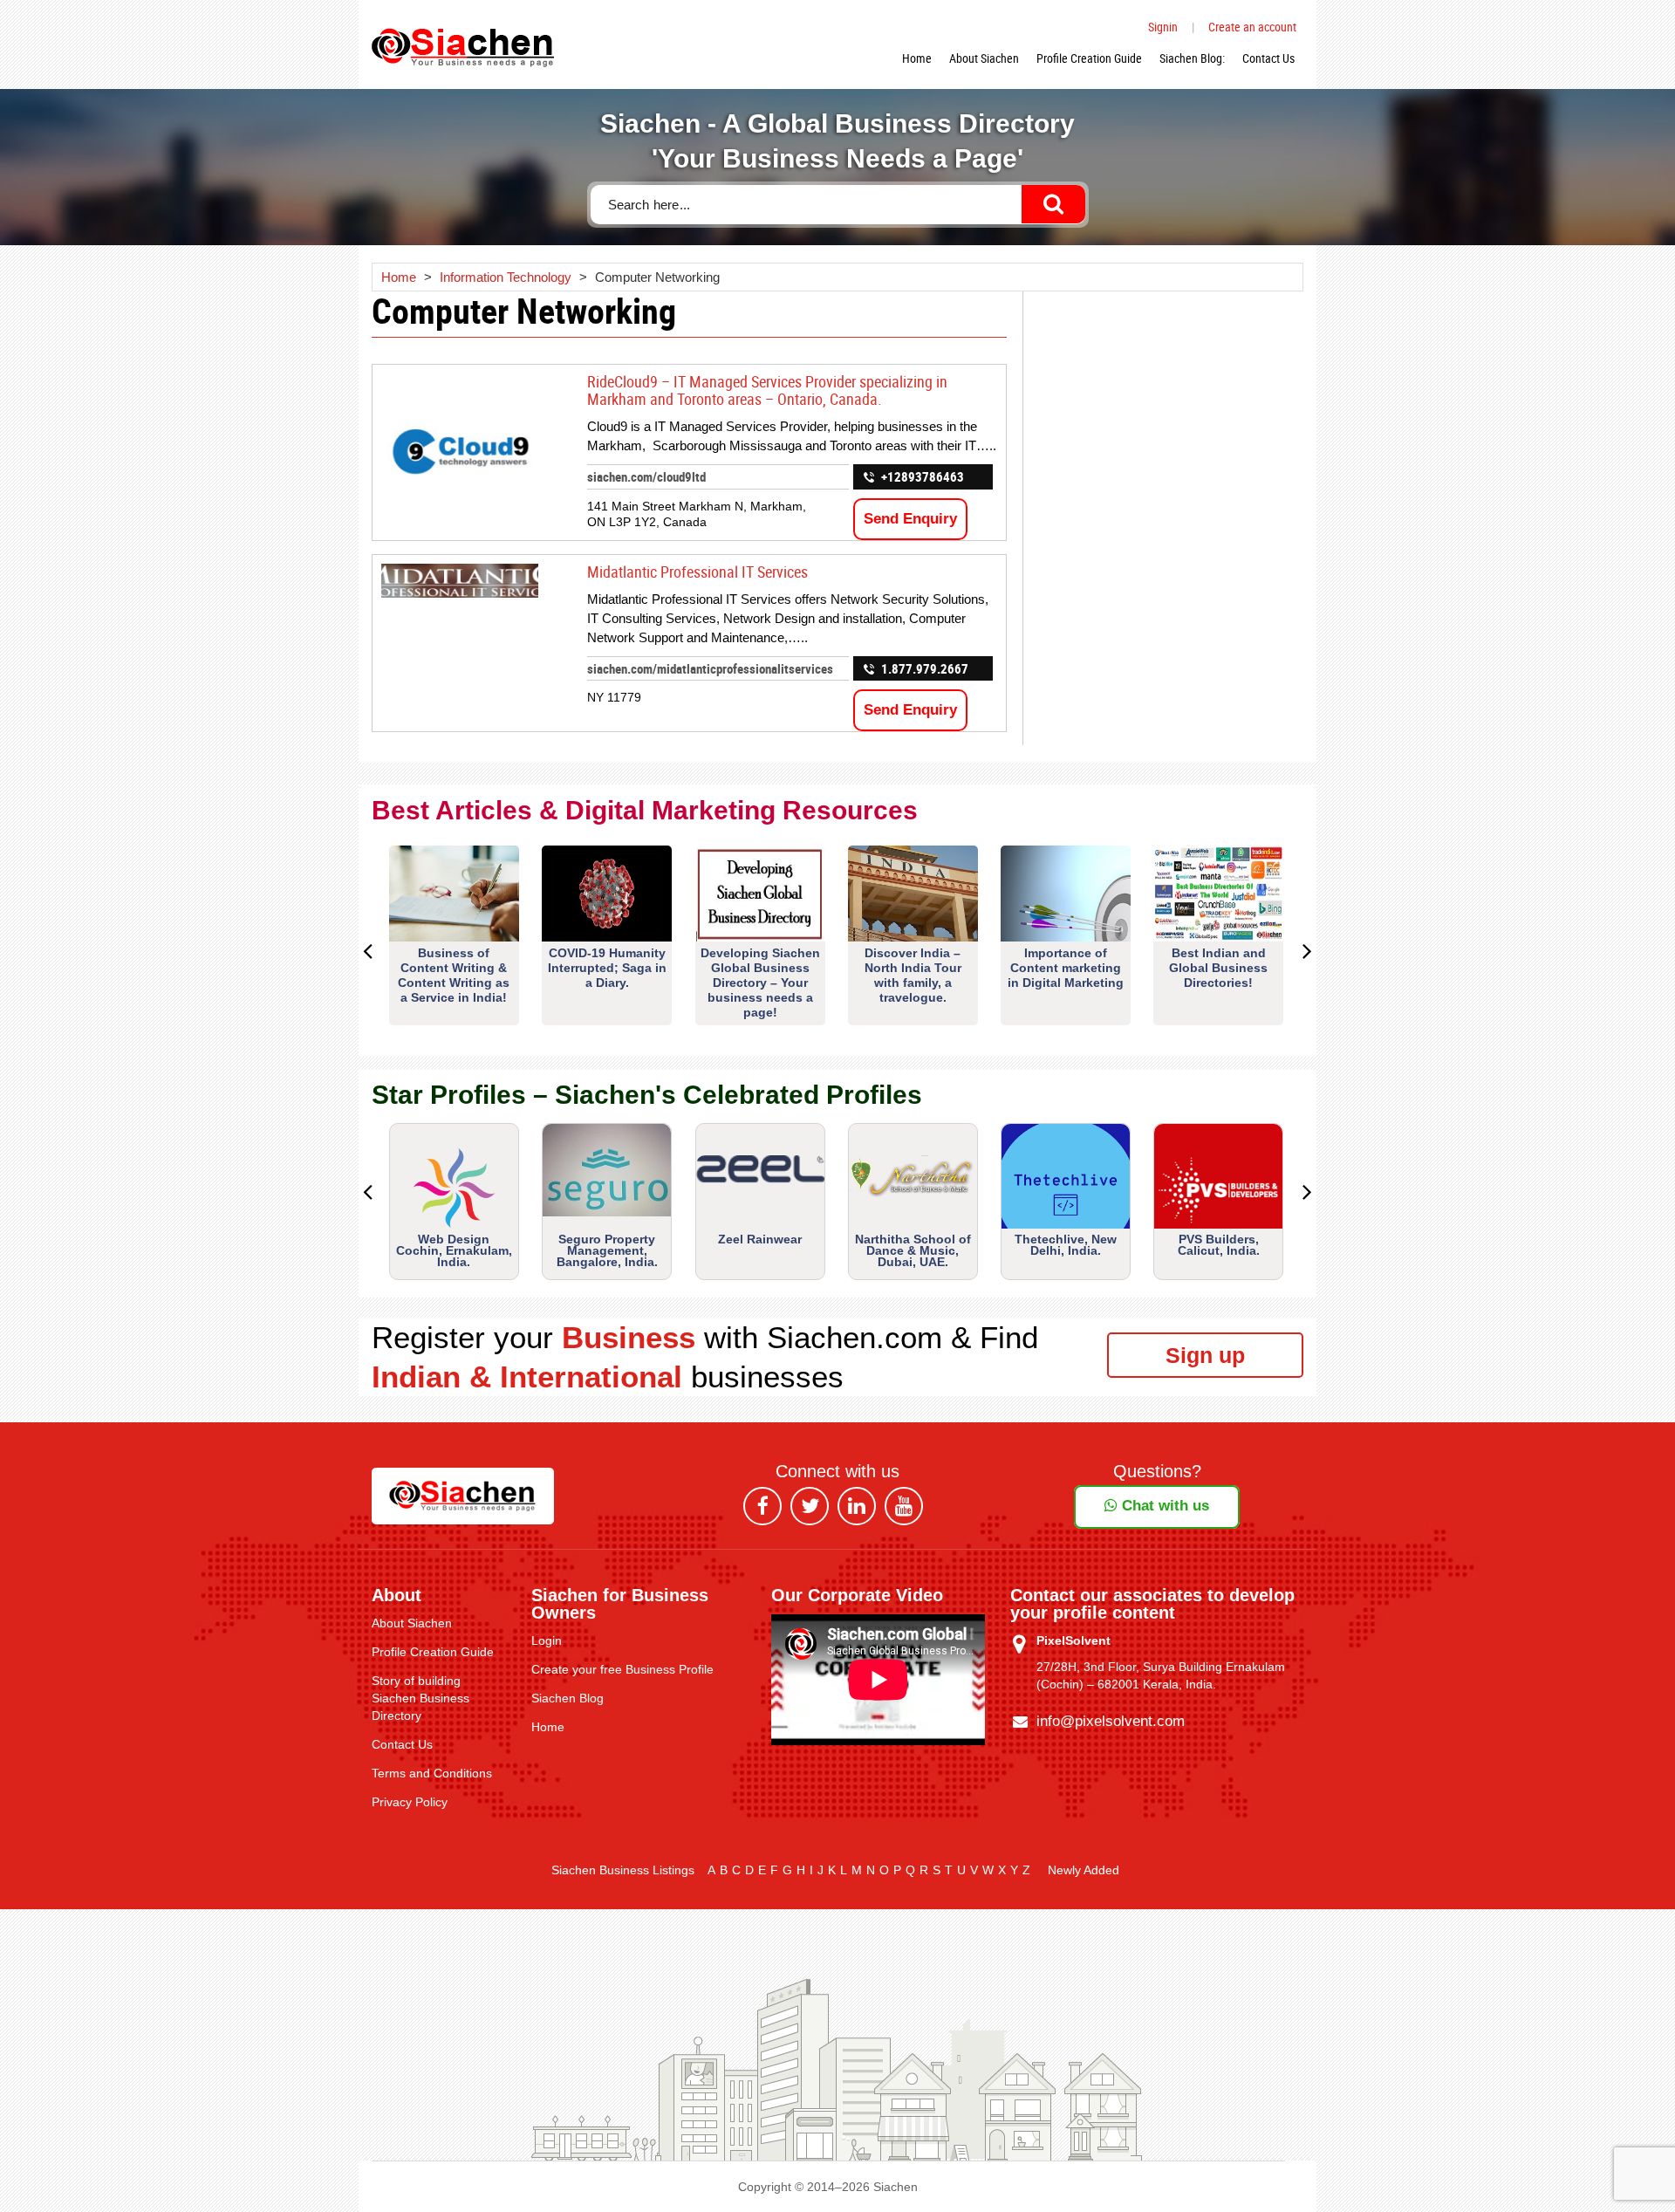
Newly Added (1084, 1870)
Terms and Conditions (432, 1773)
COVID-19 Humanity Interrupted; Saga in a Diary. (607, 968)
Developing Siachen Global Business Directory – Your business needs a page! (760, 983)
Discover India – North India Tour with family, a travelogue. (913, 975)
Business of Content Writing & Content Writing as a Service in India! (454, 975)
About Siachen (984, 58)
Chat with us (1163, 1506)
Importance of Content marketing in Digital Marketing (1066, 968)
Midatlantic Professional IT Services (697, 572)
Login (547, 1640)
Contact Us (1268, 58)
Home (917, 58)
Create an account (1252, 27)
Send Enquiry (910, 519)
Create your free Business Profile (622, 1669)
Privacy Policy (410, 1802)
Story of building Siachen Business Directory (420, 1698)
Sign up (1205, 1355)
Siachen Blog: (1192, 58)
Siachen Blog (567, 1698)
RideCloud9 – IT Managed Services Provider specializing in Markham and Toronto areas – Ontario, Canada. (767, 390)
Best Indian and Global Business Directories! (1218, 968)
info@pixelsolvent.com (1111, 1721)
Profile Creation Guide (1089, 58)
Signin (1163, 27)
